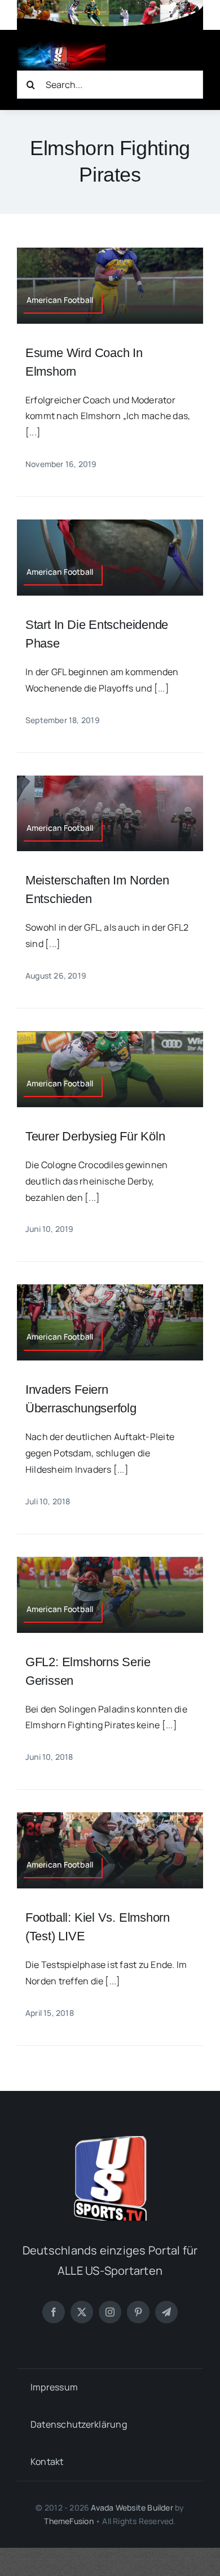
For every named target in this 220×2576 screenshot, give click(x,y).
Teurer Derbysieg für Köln (95, 1136)
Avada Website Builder (132, 2507)
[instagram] (110, 2312)
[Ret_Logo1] (61, 46)
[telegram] (166, 2312)
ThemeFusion (69, 2521)
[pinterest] (138, 2312)
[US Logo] (110, 2141)
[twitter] (82, 2312)
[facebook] (54, 2312)
